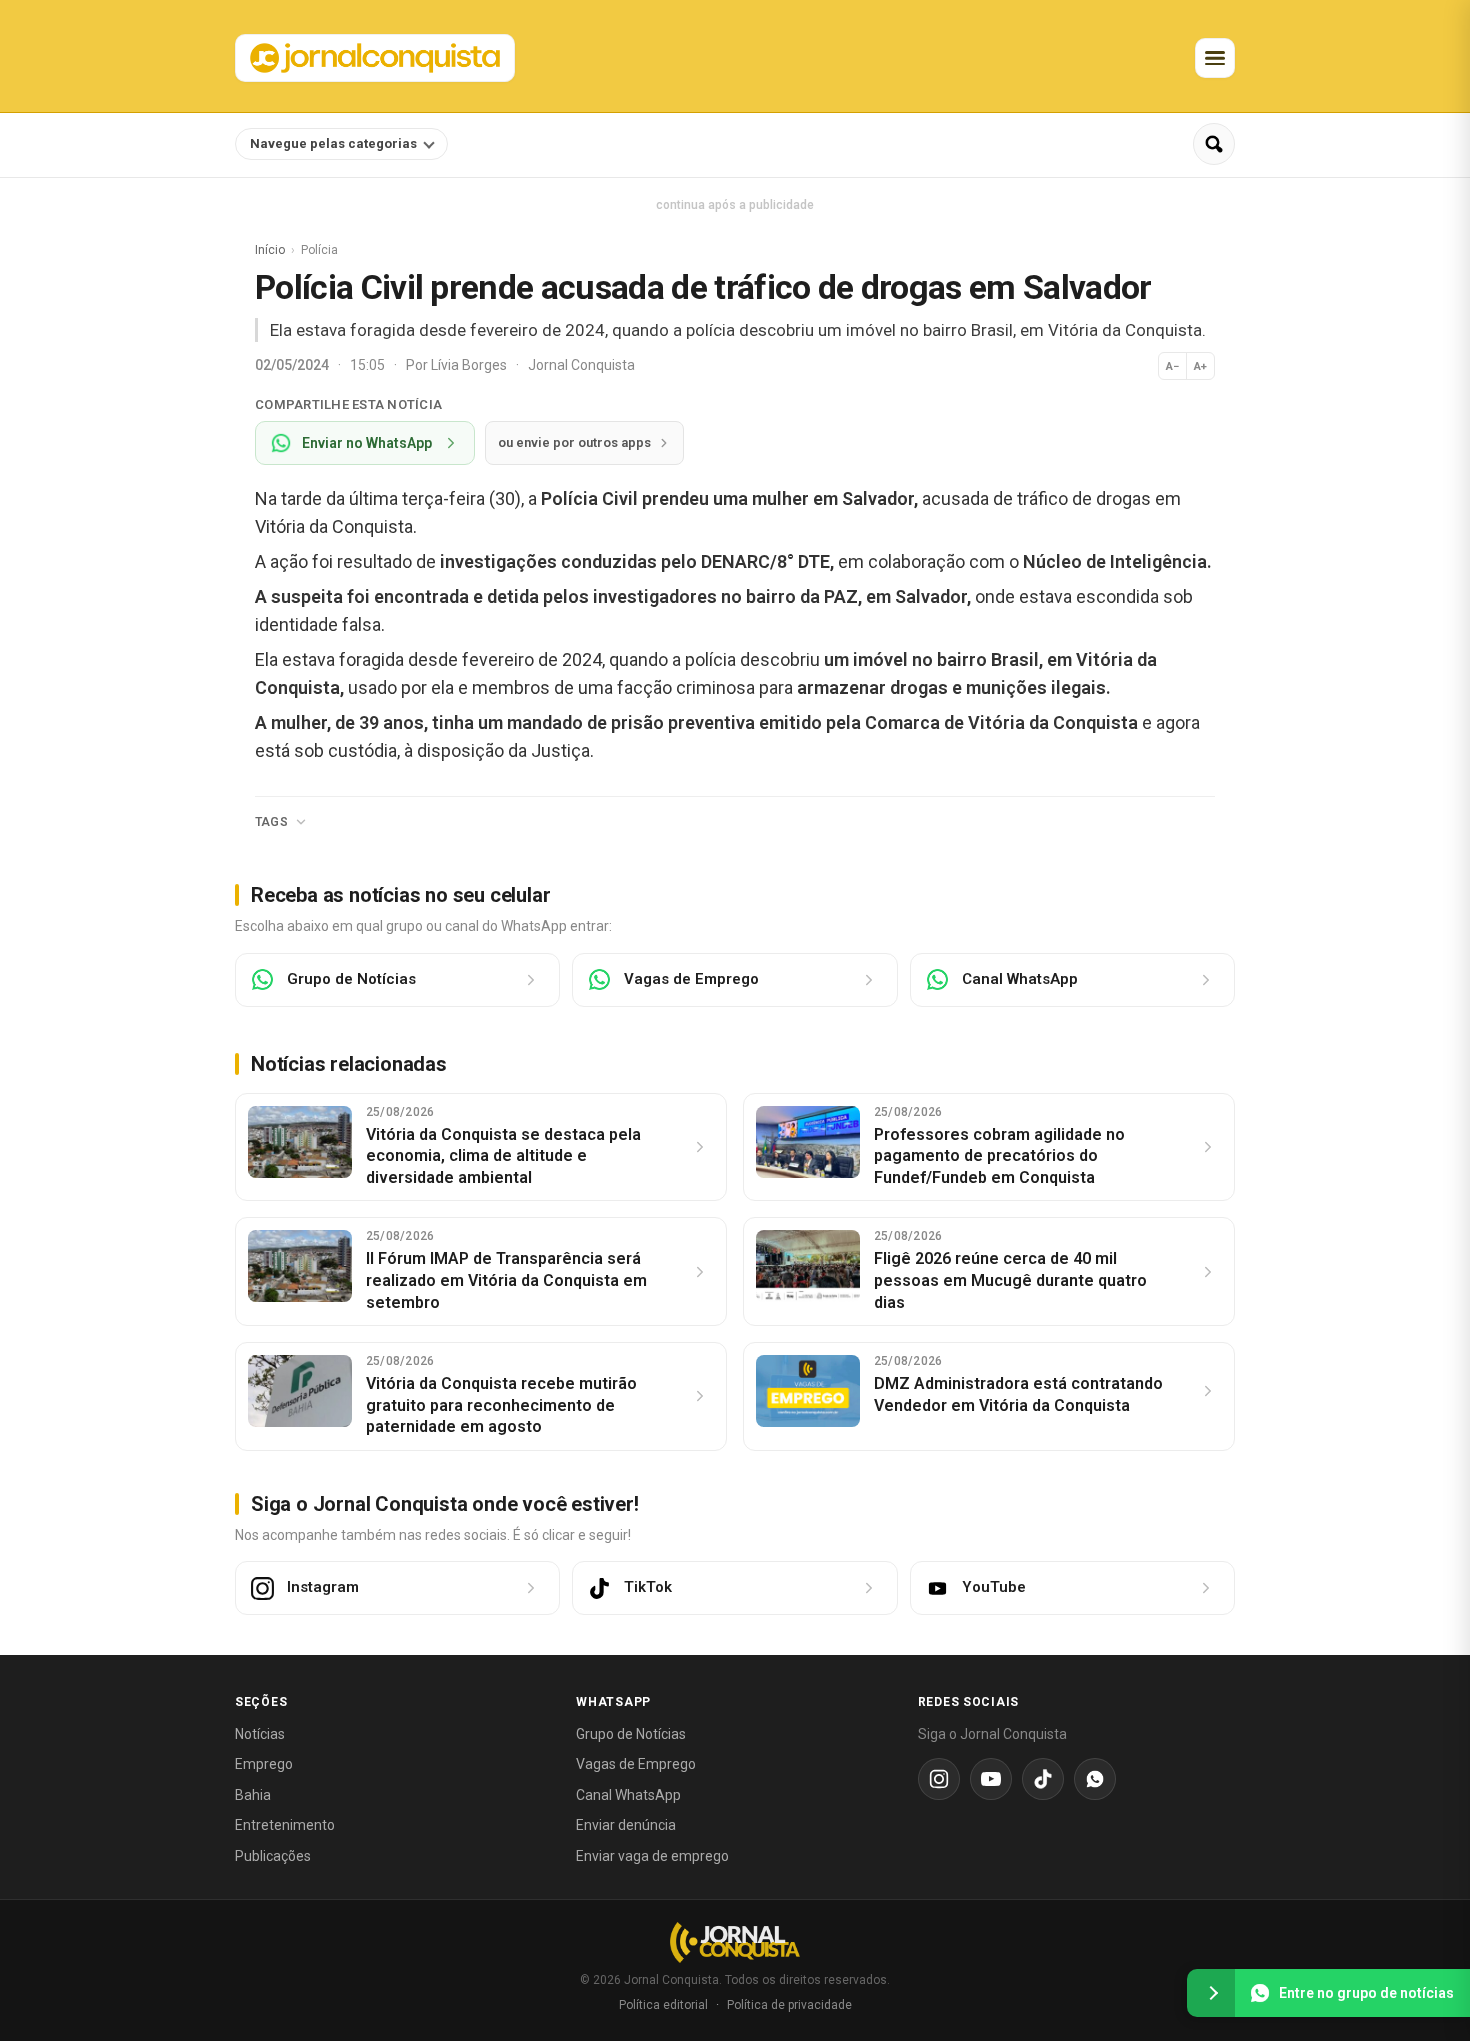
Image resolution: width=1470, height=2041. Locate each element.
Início (270, 250)
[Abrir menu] (1215, 58)
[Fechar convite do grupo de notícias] (1211, 1993)
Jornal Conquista (581, 365)
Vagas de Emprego (636, 1764)
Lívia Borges (470, 365)
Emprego (264, 1764)
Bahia (253, 1795)
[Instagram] (939, 1779)
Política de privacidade (789, 2005)
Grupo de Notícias (631, 1734)
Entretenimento (285, 1825)
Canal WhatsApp (628, 1795)
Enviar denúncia (626, 1825)
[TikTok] (1043, 1779)
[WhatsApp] (1095, 1779)
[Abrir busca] (1214, 144)
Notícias (260, 1734)
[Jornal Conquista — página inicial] (735, 1942)
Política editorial (663, 2005)
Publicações (273, 1856)
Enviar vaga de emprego (652, 1856)
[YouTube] (991, 1779)
